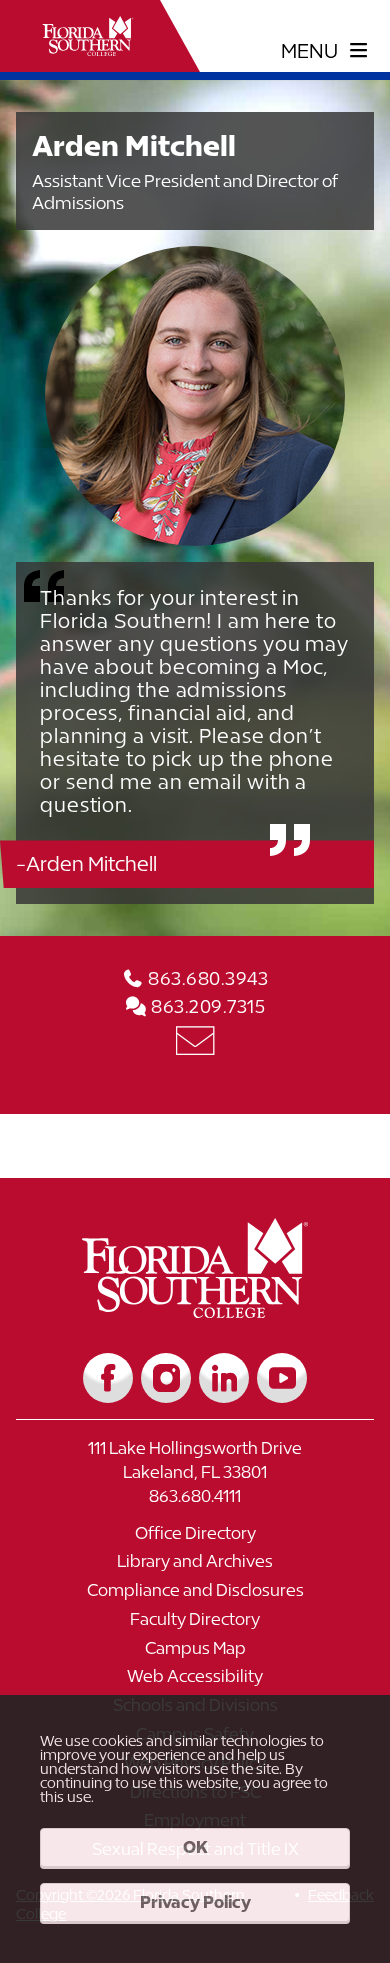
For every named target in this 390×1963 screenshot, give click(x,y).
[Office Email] (195, 1039)
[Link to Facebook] (108, 1378)
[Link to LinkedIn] (224, 1378)
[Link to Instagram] (166, 1378)
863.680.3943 (206, 978)
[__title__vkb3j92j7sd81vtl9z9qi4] (195, 1310)
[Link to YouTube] (282, 1378)
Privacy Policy (195, 1902)
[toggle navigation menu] (324, 51)
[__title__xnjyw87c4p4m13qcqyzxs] (88, 36)
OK (195, 1847)
